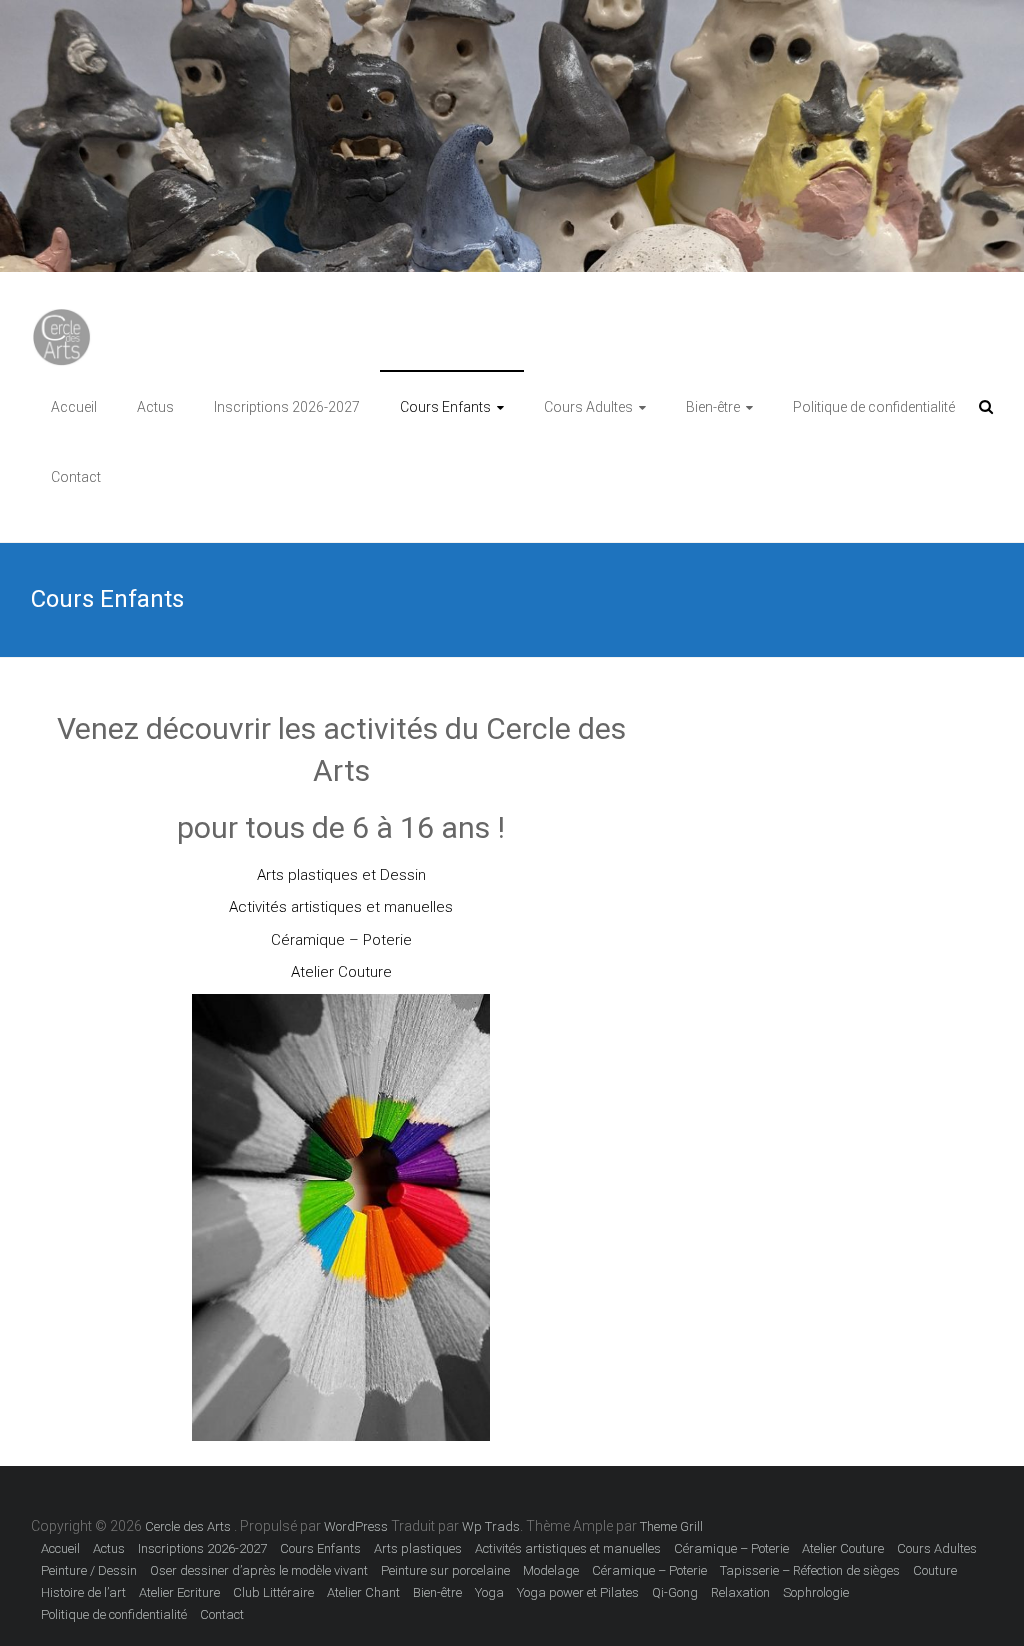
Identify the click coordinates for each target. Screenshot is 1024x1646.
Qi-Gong (675, 1592)
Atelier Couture (341, 972)
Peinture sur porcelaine (445, 1570)
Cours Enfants (445, 407)
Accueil (74, 407)
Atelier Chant (363, 1592)
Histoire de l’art (83, 1592)
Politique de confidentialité (874, 407)
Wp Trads (491, 1526)
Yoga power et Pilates (578, 1592)
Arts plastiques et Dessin (341, 875)
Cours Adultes (588, 407)
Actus (155, 407)
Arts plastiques (418, 1548)
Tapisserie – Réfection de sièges (810, 1570)
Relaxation (740, 1592)
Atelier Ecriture (179, 1592)
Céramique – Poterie (341, 940)
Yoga (489, 1592)
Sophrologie (816, 1592)
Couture (935, 1570)
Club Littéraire (273, 1592)
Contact (76, 477)
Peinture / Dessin (89, 1570)
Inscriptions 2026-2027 (287, 407)
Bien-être (713, 407)
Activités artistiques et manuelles (341, 907)
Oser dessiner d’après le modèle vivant (259, 1570)
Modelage (551, 1570)
